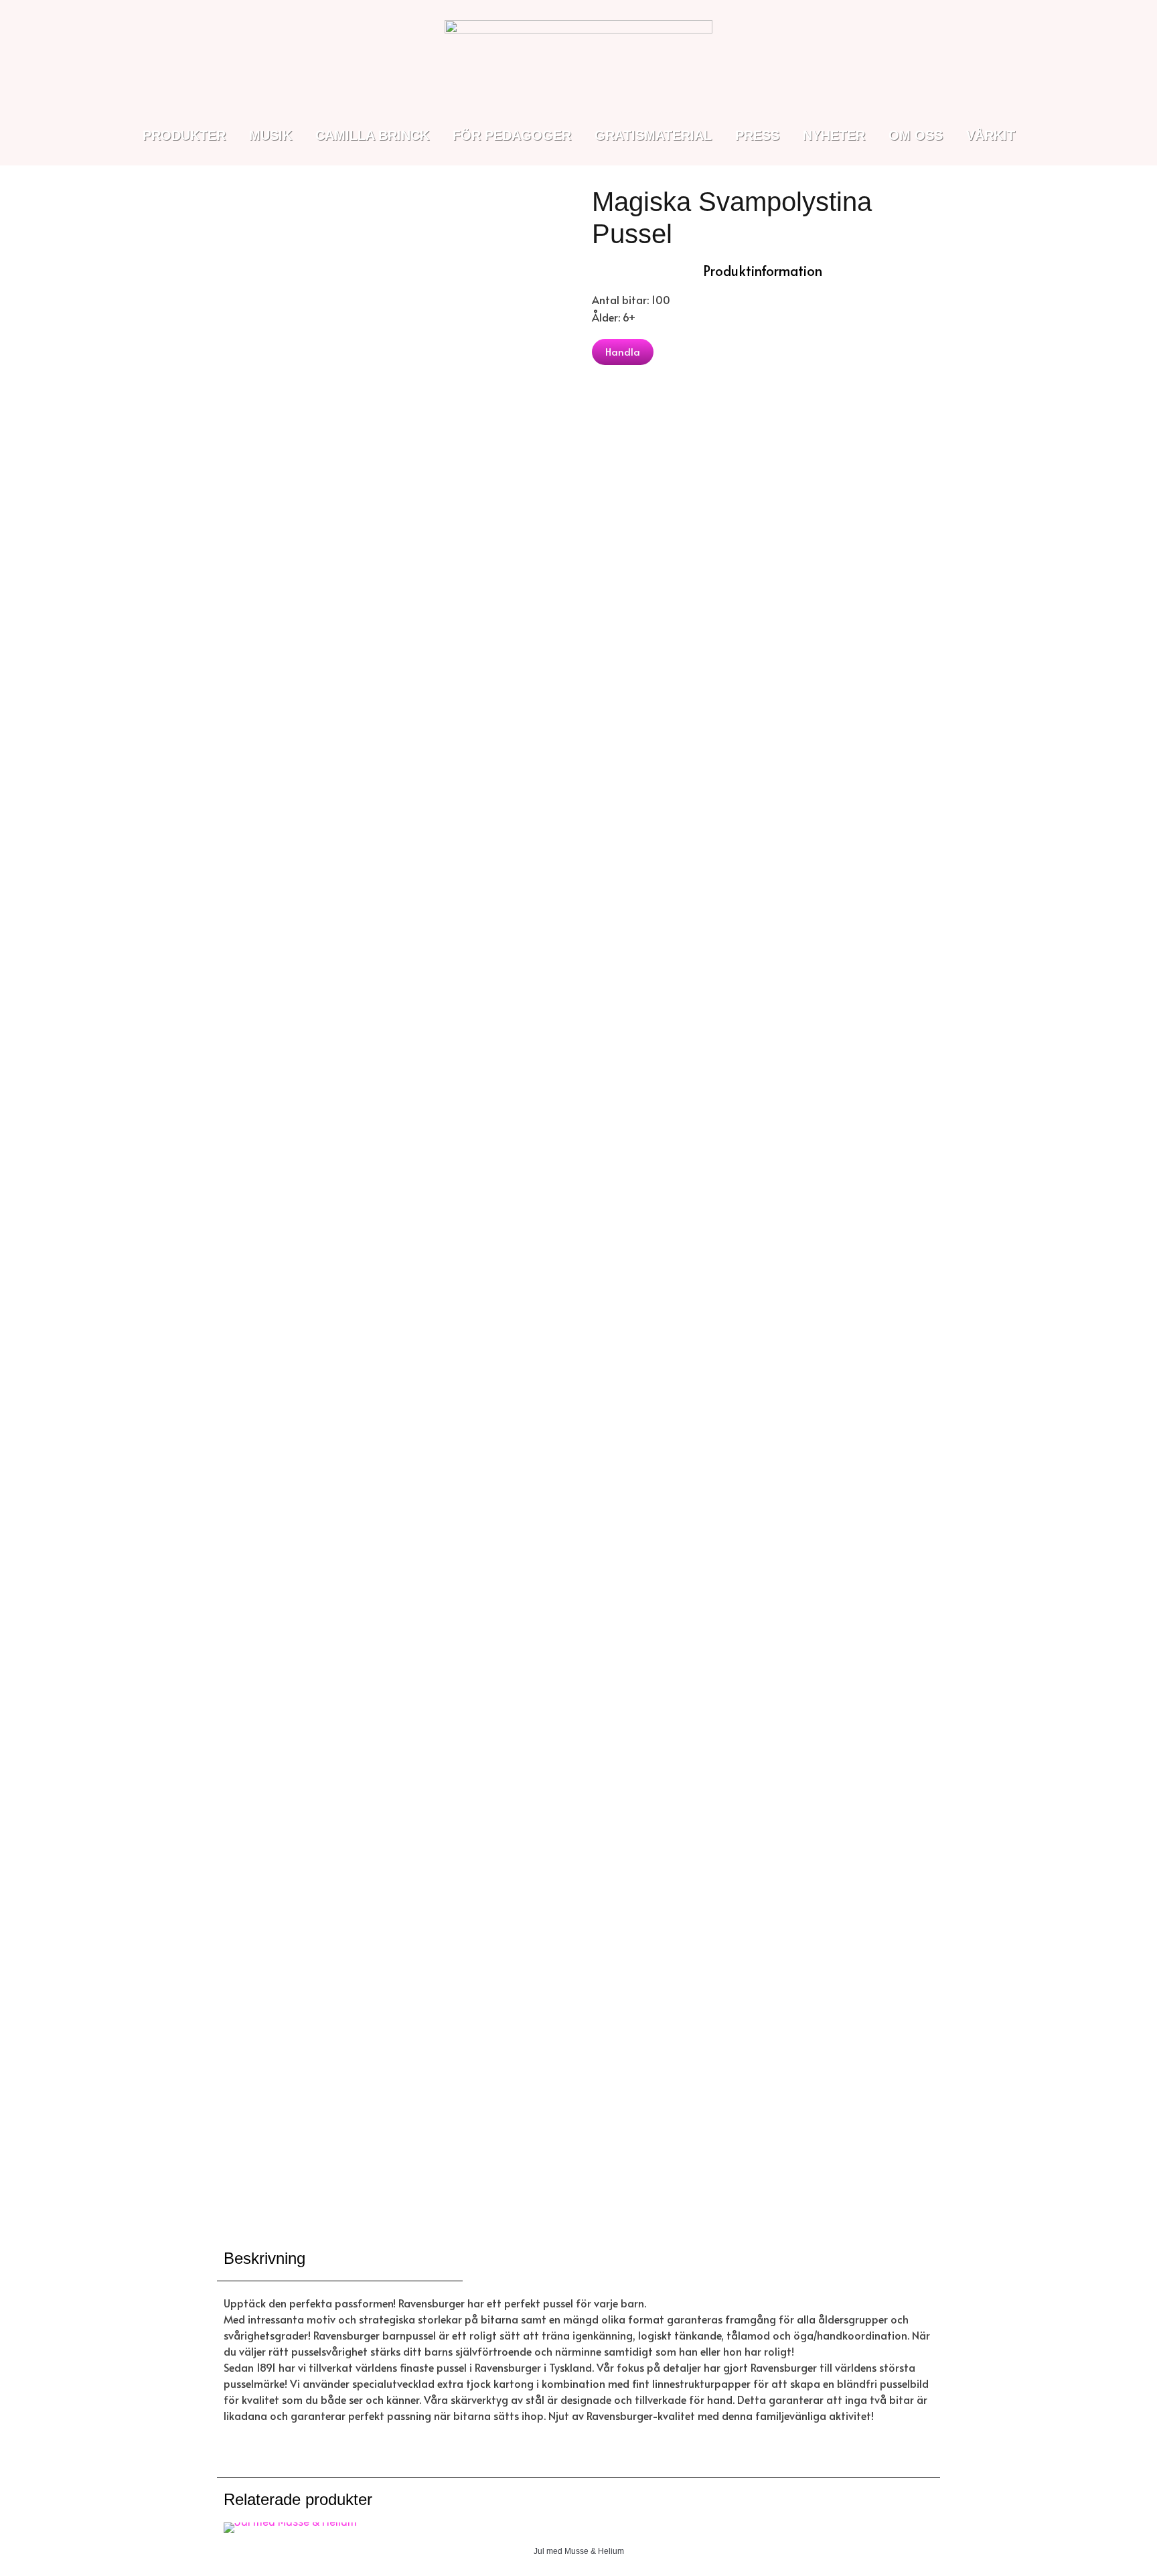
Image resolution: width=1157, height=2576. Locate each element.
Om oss (916, 135)
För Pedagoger (512, 135)
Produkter (184, 135)
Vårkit (991, 135)
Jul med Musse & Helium (579, 2551)
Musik (271, 135)
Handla (623, 351)
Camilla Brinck (372, 135)
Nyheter (834, 135)
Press (757, 135)
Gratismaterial (653, 135)
